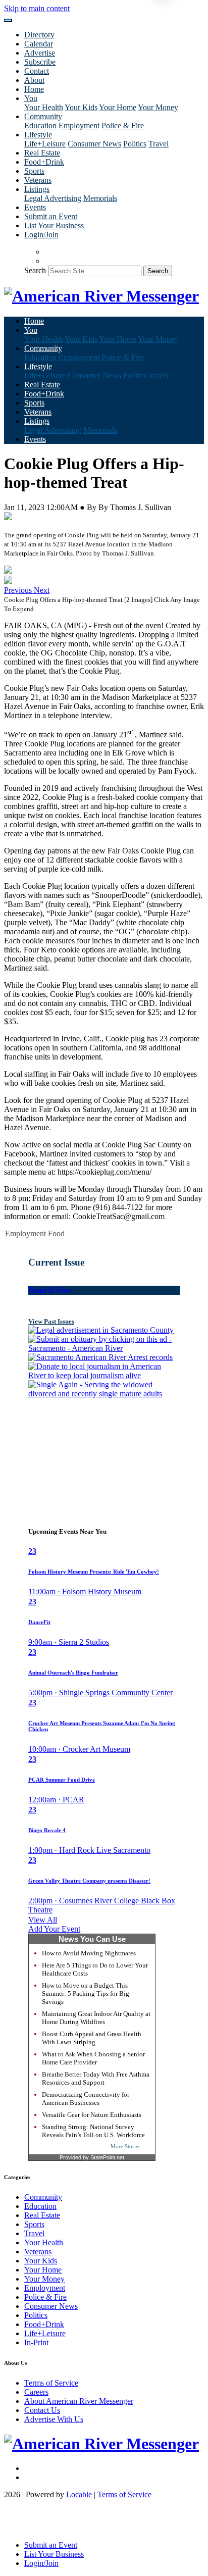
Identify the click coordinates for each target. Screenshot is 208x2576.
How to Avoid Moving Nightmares (89, 1953)
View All (43, 1920)
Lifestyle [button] (38, 135)
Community (43, 2197)
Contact (37, 71)
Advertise (40, 53)
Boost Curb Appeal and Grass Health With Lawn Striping (92, 2038)
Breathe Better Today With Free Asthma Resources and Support (96, 2078)
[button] (19, 590)
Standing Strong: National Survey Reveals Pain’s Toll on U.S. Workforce (93, 2131)
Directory (39, 35)
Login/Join (41, 235)
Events (35, 207)
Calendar (39, 44)
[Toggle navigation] (8, 20)
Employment (79, 125)
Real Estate (42, 153)
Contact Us (42, 2410)
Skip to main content (37, 8)
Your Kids (81, 107)
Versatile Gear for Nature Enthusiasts (92, 2115)
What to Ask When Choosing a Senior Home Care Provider (93, 2058)
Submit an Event (51, 216)
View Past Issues (51, 1321)
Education (40, 125)
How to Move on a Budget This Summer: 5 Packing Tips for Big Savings (86, 1993)
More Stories (125, 2146)
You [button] (31, 98)
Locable (79, 2494)
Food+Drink (44, 162)
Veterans (38, 180)
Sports (34, 171)
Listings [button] (37, 189)
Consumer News (94, 144)
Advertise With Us (54, 2419)
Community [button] (43, 116)
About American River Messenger (79, 2401)
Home (34, 89)
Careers (36, 2392)
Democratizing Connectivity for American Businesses (86, 2099)
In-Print (36, 2342)
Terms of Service (51, 2383)
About (34, 80)
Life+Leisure (45, 144)
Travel (159, 144)
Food (56, 1233)
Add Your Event (54, 1929)
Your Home (118, 107)
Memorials (100, 198)
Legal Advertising (53, 198)
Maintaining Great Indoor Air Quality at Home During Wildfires (96, 2018)
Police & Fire (123, 125)
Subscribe (40, 62)
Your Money (158, 107)
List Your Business (54, 225)
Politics (135, 144)
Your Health (44, 107)
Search (35, 270)
